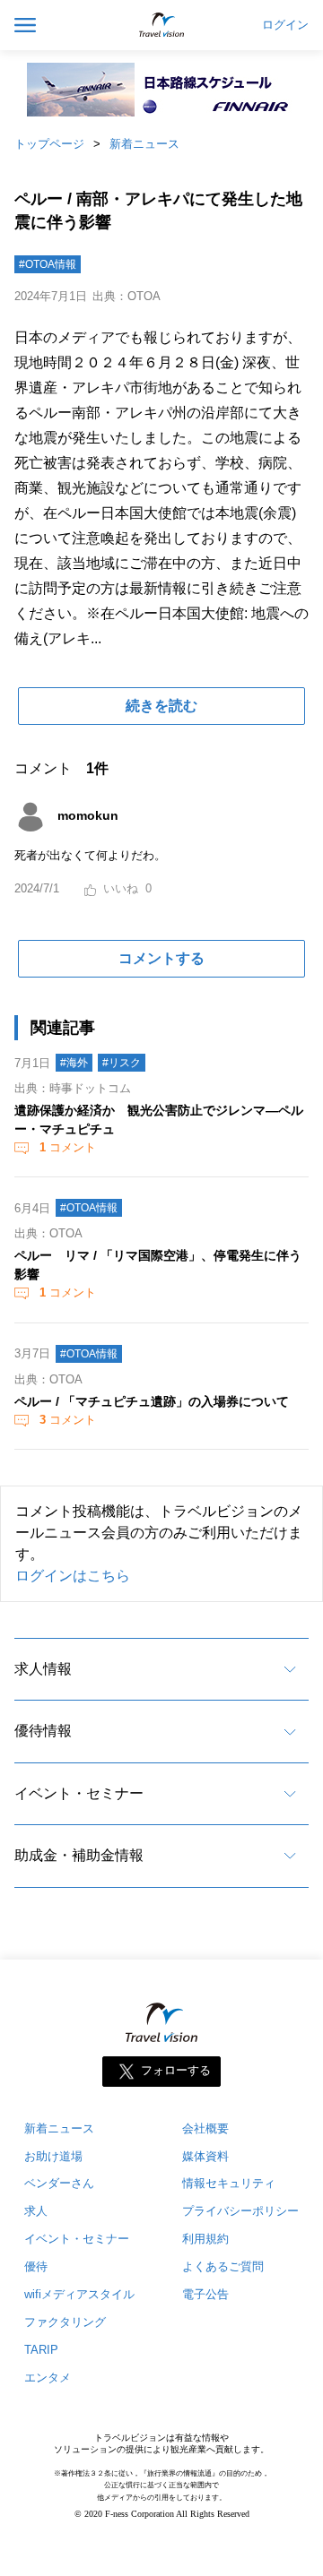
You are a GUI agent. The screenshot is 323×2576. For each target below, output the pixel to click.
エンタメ (48, 2378)
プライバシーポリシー (240, 2211)
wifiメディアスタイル (79, 2294)
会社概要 (205, 2128)
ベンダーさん (59, 2183)
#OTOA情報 (48, 264)
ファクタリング (65, 2322)
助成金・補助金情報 (79, 1855)
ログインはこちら (73, 1576)
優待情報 (43, 1731)
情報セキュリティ (229, 2183)
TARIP (41, 2350)
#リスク (122, 1063)
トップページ (49, 144)
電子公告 (205, 2294)
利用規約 (205, 2239)
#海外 (74, 1063)
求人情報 (43, 1669)
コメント (68, 1147)
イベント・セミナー (79, 1793)
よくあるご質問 (223, 2266)
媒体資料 (205, 2156)
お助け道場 (53, 2156)
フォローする (176, 2070)
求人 (36, 2211)
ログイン (285, 25)
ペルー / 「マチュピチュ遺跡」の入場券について (152, 1401)
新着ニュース (144, 144)
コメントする (161, 958)
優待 (36, 2266)
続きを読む (161, 706)
